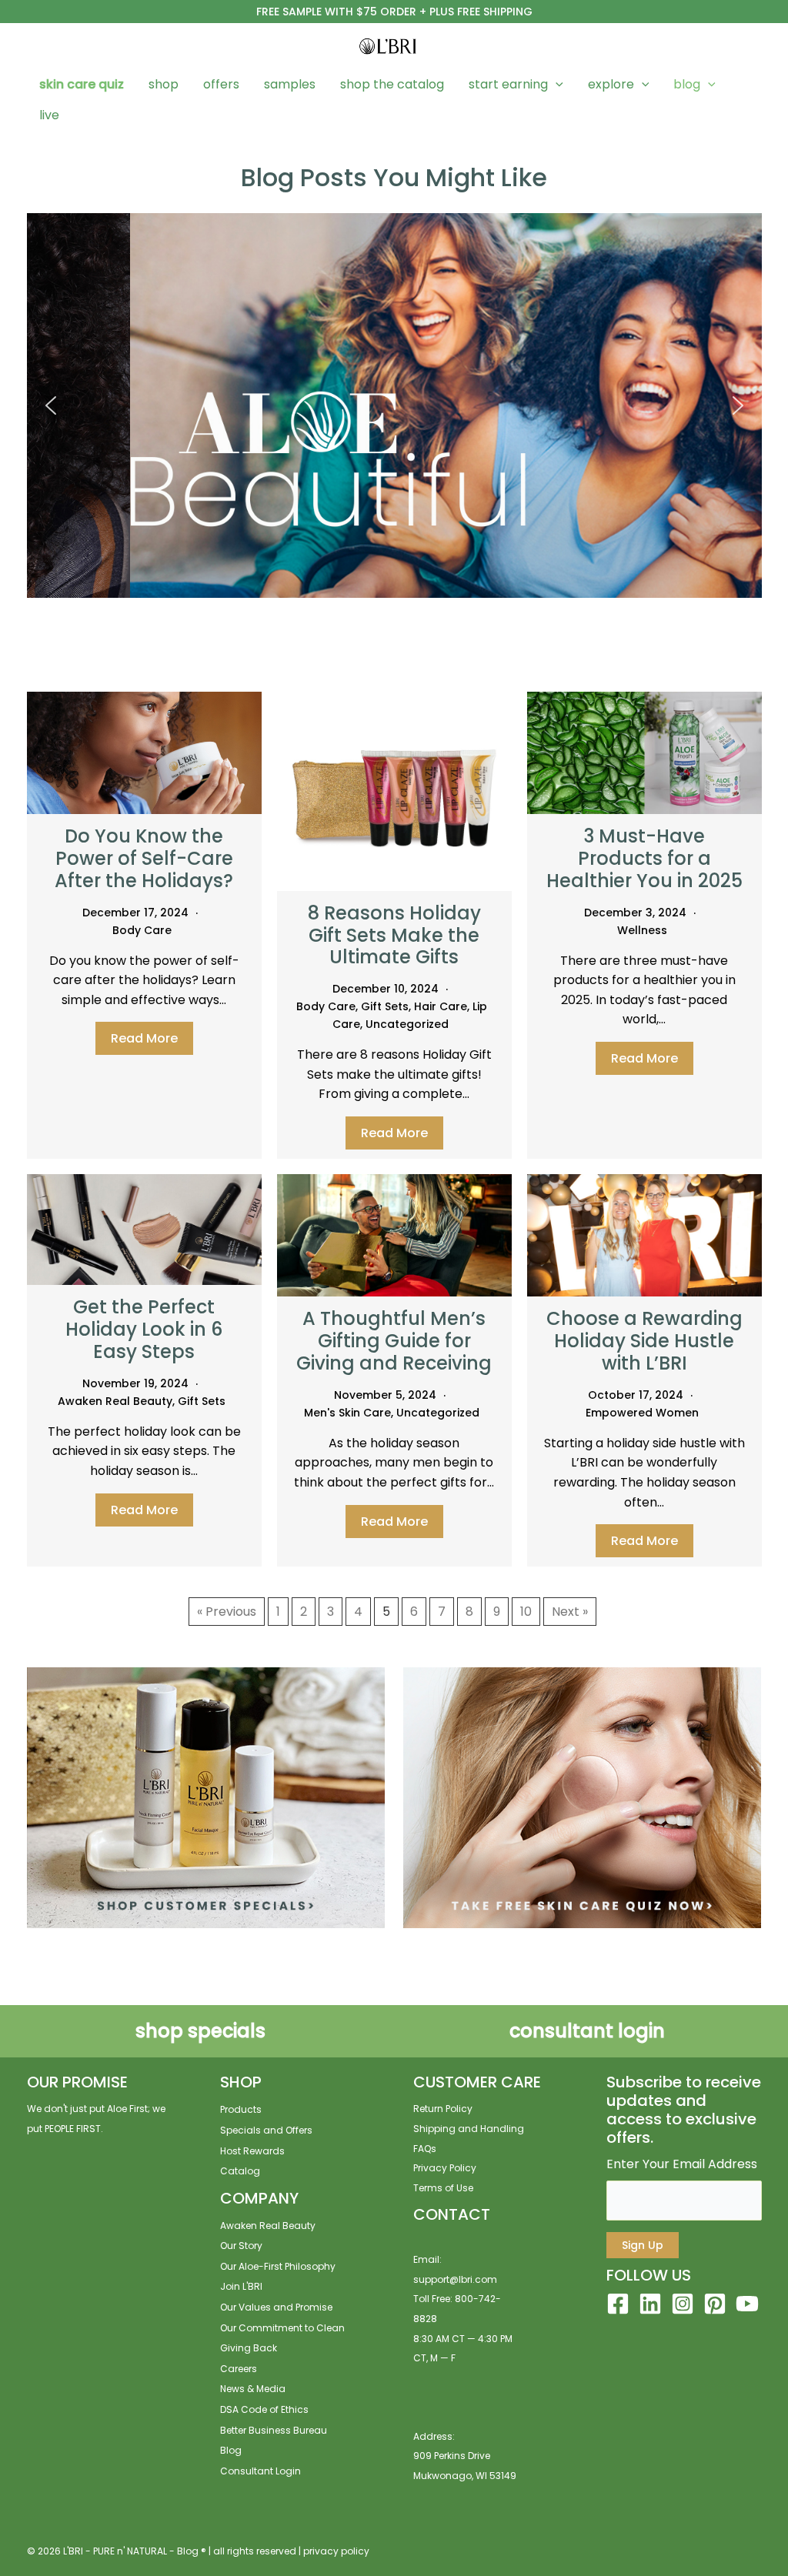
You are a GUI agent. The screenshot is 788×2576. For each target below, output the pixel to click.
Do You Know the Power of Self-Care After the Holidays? (144, 858)
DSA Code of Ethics (264, 2409)
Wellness (642, 930)
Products (241, 2109)
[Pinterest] (715, 2304)
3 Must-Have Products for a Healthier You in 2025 (644, 858)
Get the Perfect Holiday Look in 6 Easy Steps (144, 1329)
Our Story (241, 2246)
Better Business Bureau (274, 2430)
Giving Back (249, 2348)
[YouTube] (747, 2304)
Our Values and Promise (276, 2307)
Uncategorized (407, 1024)
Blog (231, 2450)
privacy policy (336, 2551)
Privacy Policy (445, 2168)
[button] (556, 85)
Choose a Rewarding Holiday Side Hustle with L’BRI (644, 1341)
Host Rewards (252, 2151)
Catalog (240, 2171)
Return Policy (443, 2109)
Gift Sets (385, 1006)
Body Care (142, 930)
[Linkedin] (650, 2304)
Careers (239, 2369)
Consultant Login (260, 2471)
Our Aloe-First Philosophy (278, 2266)
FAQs (425, 2149)
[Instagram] (683, 2304)
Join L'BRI (241, 2286)
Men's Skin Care (347, 1413)
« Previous (227, 1612)
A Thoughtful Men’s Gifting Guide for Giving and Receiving (394, 1341)
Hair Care (441, 1006)
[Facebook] (618, 2304)
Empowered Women (642, 1413)
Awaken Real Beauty (115, 1401)
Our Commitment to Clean (282, 2328)
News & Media (253, 2389)
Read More (144, 1038)
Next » (570, 1612)
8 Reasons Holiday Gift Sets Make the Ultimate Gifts (394, 935)
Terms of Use (443, 2188)
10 (526, 1612)
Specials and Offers (266, 2130)
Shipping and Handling (469, 2129)
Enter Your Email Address (682, 2164)
